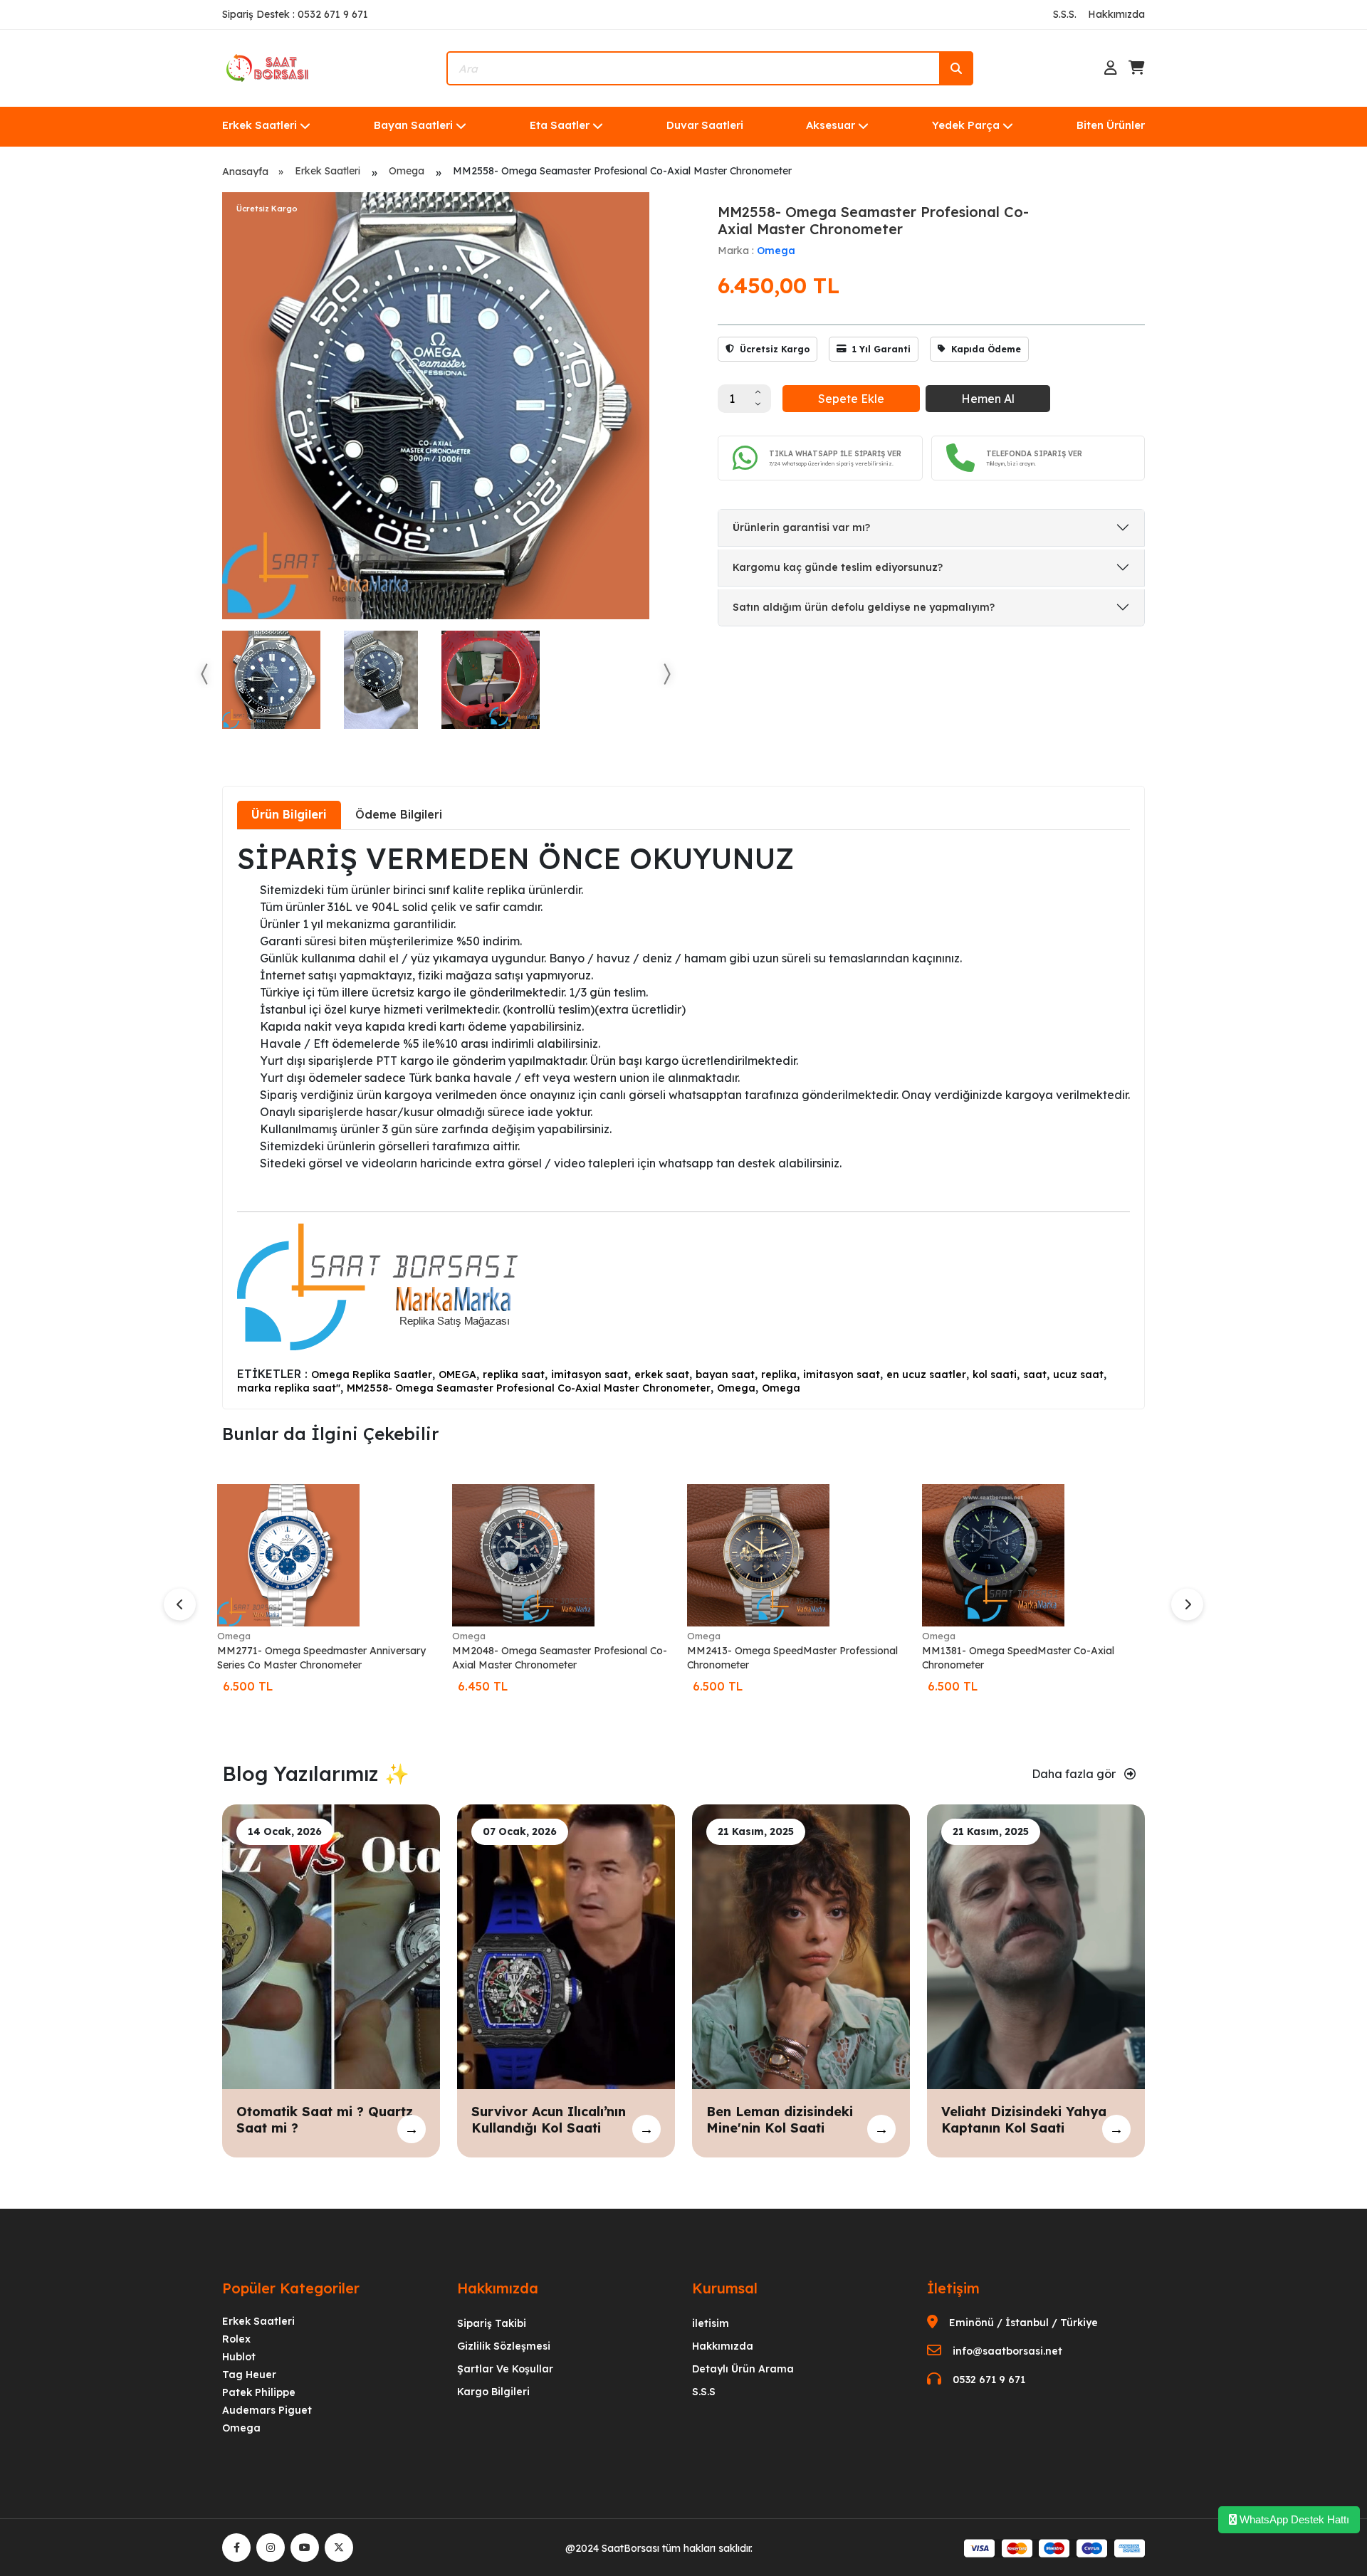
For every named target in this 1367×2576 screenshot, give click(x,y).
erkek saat (662, 1374)
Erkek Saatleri (260, 125)
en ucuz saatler (926, 1374)
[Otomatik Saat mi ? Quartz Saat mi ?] (331, 1945)
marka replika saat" (289, 1388)
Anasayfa (245, 172)
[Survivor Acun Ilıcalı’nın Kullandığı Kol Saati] (566, 1945)
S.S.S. (1065, 14)
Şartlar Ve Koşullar (505, 2369)
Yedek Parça (966, 125)
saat (1035, 1374)
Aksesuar (831, 125)
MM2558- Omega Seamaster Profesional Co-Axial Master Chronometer (529, 1388)
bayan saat (725, 1374)
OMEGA (457, 1374)
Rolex (236, 2339)
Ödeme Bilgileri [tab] (399, 814)
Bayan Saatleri (413, 125)
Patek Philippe (259, 2392)
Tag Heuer (249, 2375)
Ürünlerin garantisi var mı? (801, 527)
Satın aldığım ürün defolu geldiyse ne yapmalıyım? (864, 607)
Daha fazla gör (1075, 1774)
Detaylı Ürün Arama (743, 2369)
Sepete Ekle (851, 399)
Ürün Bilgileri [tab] (289, 814)
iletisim (711, 2323)
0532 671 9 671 (989, 2380)
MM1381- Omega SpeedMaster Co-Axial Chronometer (1018, 1658)
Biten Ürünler (1111, 125)
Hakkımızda (1116, 14)
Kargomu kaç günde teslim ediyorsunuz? (838, 567)
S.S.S (704, 2392)
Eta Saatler (560, 125)
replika (779, 1374)
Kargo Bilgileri (493, 2392)
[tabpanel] (683, 1118)
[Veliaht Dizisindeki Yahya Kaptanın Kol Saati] (1036, 1945)
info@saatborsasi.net (1007, 2351)
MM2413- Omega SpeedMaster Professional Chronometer (792, 1658)
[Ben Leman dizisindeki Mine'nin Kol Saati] (801, 1945)
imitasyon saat (590, 1374)
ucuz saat (1078, 1374)
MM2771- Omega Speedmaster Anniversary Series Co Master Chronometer (321, 1658)
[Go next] (666, 674)
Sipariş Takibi (492, 2323)
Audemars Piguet (267, 2410)
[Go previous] (205, 674)
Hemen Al (988, 399)
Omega (407, 171)
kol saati (995, 1374)
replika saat (514, 1374)
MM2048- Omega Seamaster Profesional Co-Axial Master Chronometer (560, 1658)
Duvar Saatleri (705, 125)
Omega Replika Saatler (372, 1374)
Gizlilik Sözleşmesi (504, 2346)
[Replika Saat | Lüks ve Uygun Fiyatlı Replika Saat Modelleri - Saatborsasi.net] (268, 67)
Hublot (239, 2357)
